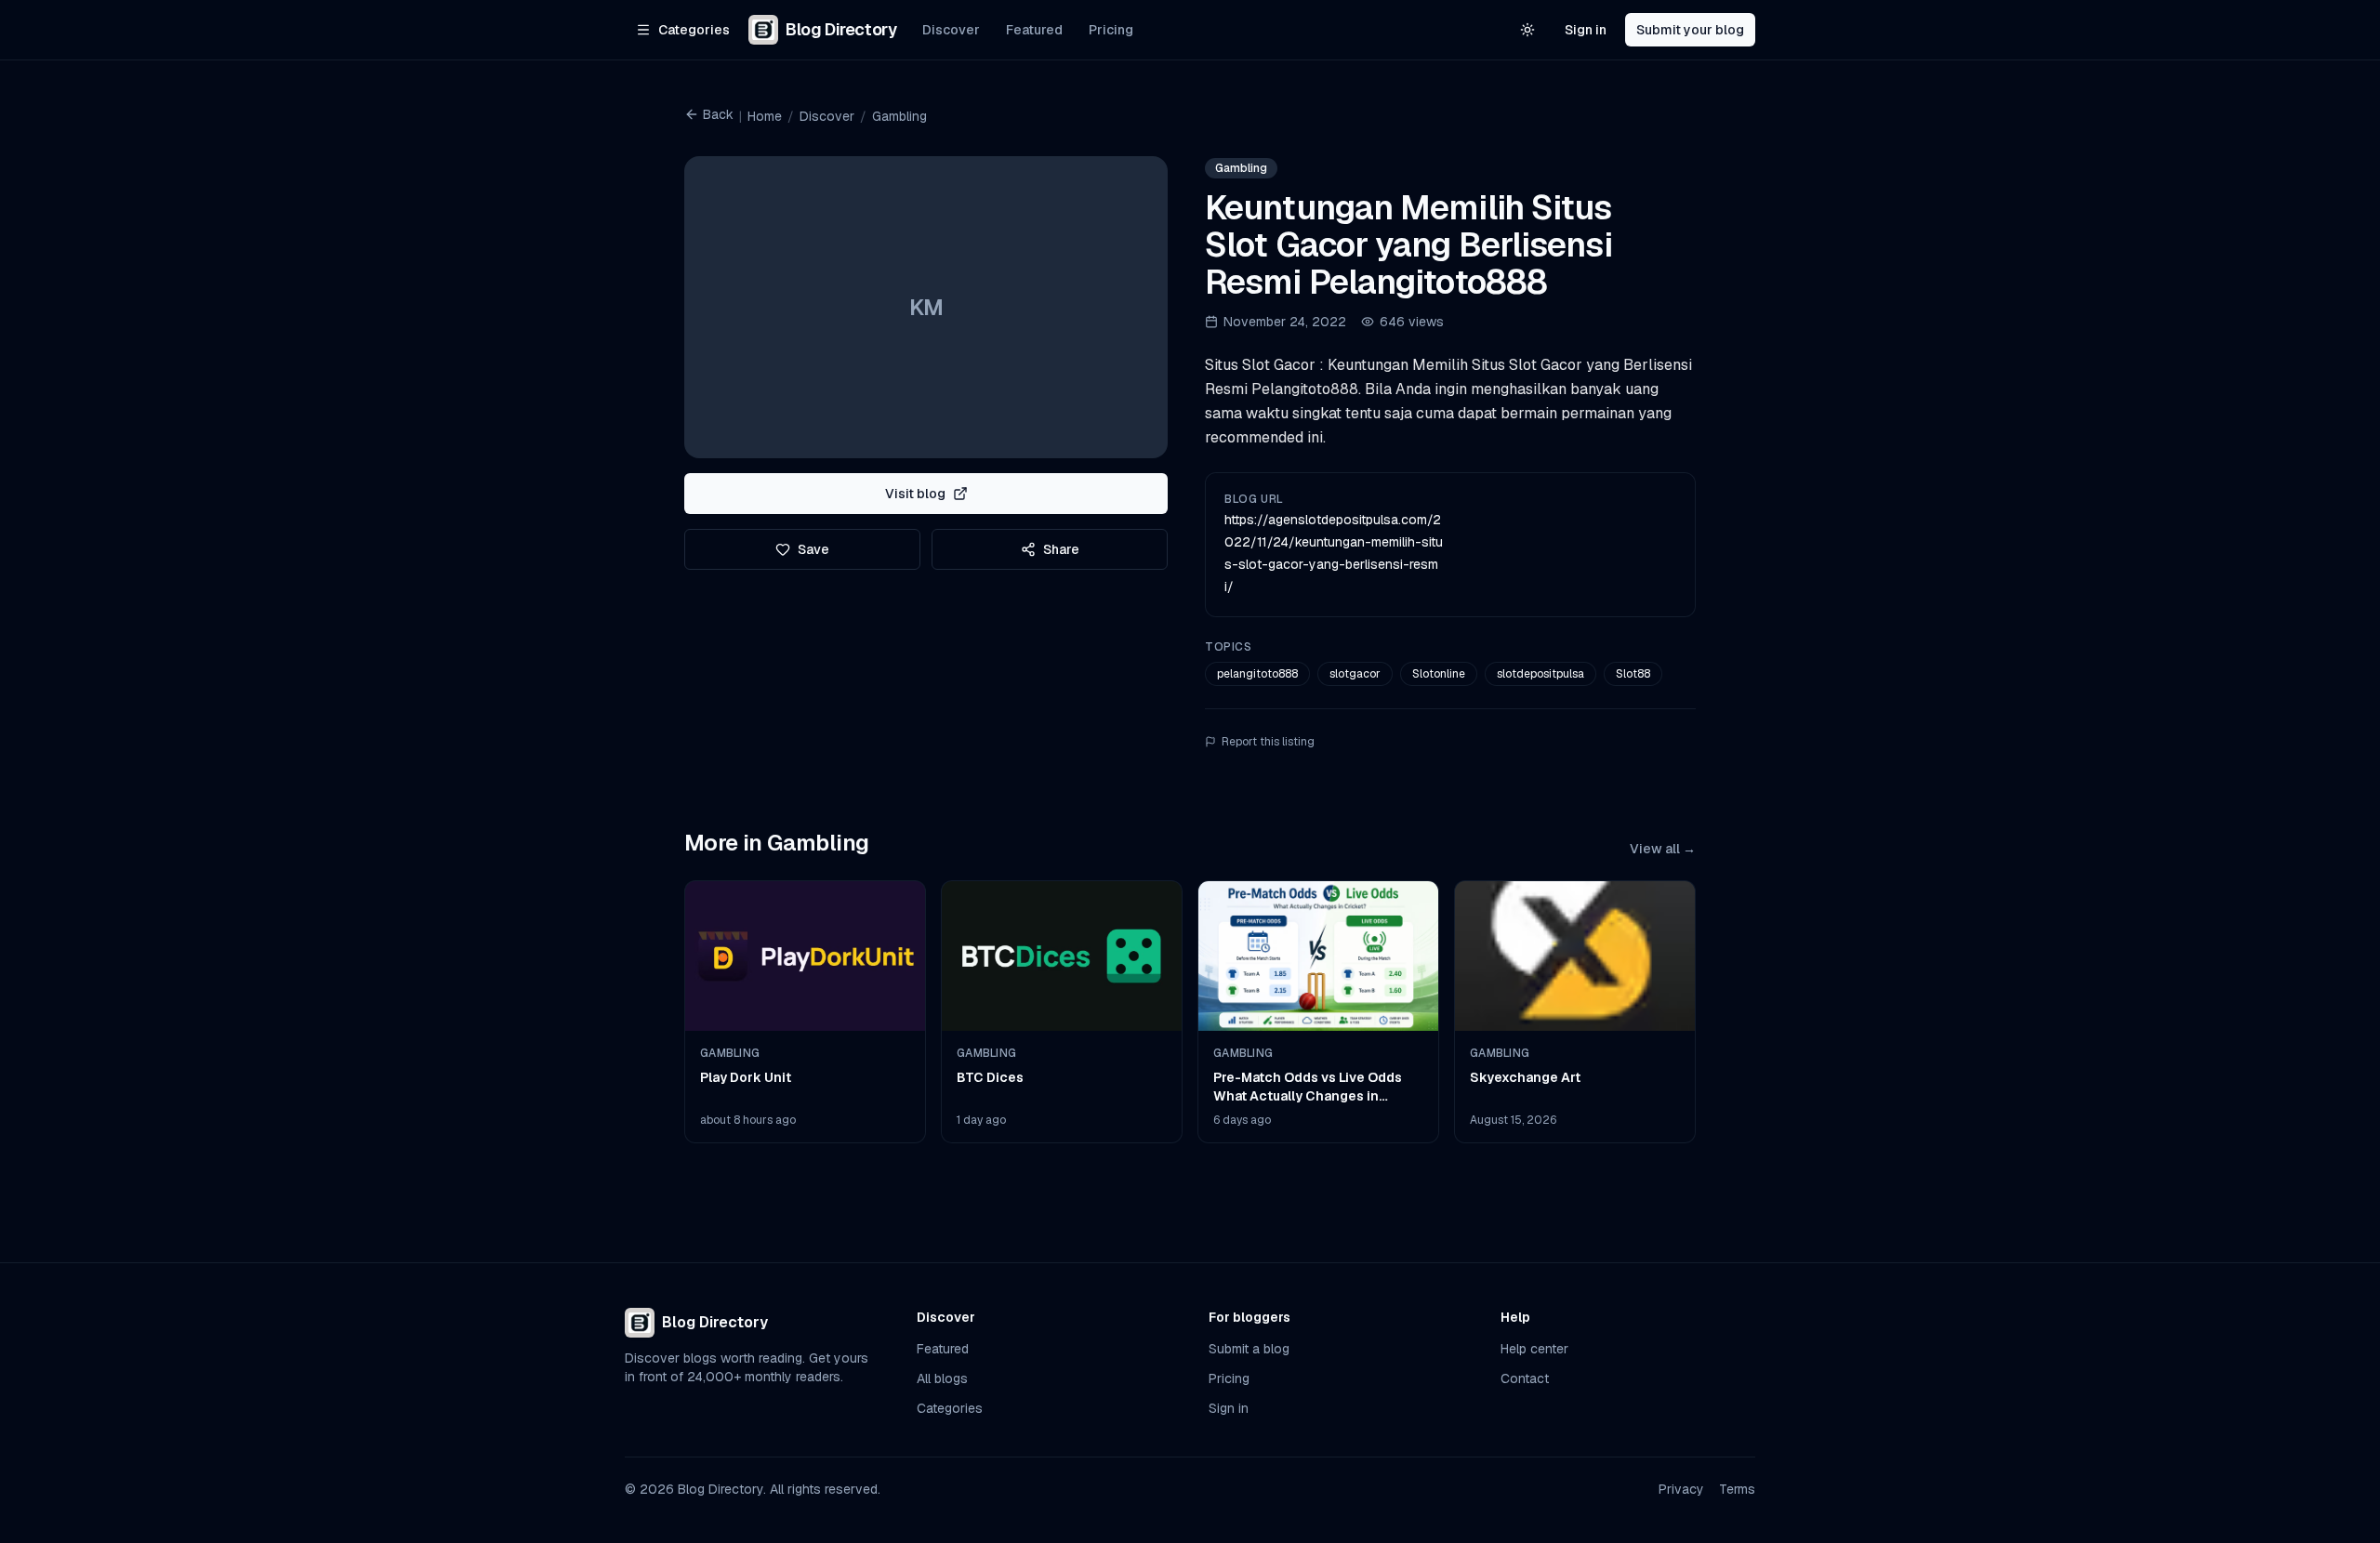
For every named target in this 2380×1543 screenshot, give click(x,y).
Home (765, 116)
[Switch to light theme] (1527, 30)
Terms (1737, 1489)
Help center (1534, 1349)
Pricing (1111, 30)
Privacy (1681, 1489)
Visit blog (915, 494)
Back (718, 114)
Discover (951, 30)
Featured (1034, 30)
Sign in (1586, 30)
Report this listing (1268, 742)
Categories (950, 1408)
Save (813, 549)
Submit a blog (1249, 1349)
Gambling (899, 116)
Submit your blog (1690, 30)
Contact (1525, 1378)
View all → (1663, 849)
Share (1061, 549)
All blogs (942, 1378)
